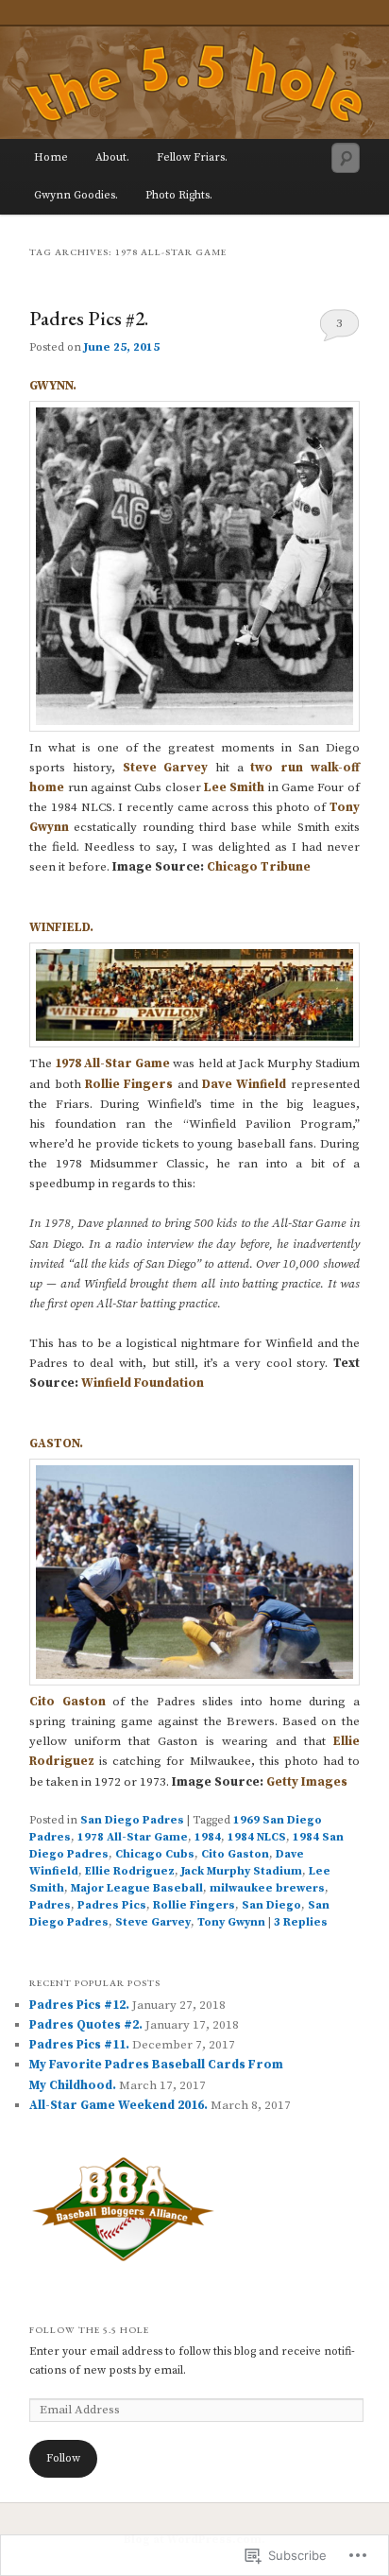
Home (51, 157)
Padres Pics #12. (79, 2005)
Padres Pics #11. (79, 2045)
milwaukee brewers (267, 1888)
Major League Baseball (137, 1888)
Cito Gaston (67, 1702)
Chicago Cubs (155, 1854)
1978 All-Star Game (112, 1063)
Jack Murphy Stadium (242, 1871)
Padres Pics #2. (89, 318)
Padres (50, 1905)
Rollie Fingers (129, 1084)
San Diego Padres (132, 1820)
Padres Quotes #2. (86, 2025)
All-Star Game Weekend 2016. (118, 2105)
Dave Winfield (244, 1084)
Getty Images (308, 1782)
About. (112, 157)
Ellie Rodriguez (130, 1871)
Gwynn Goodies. (76, 195)
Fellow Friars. (192, 157)
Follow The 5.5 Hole (89, 2330)
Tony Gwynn (231, 1922)
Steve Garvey (166, 768)
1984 (208, 1837)
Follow (63, 2458)
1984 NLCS (257, 1837)
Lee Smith (234, 787)
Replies (301, 1922)
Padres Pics (112, 1905)
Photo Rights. (179, 195)
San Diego (271, 1905)
